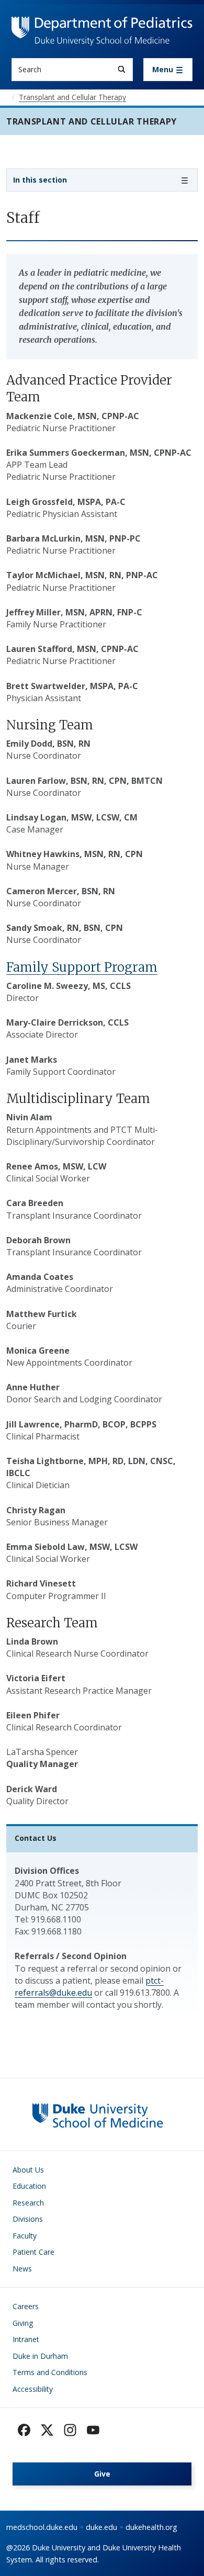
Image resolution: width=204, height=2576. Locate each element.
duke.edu (101, 2527)
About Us (28, 2170)
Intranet (26, 2339)
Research (28, 2203)
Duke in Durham (40, 2356)
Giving (23, 2323)
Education (29, 2186)
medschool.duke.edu (42, 2527)
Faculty (25, 2236)
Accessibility (33, 2389)
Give (102, 2474)
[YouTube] (93, 2430)
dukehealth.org (151, 2527)
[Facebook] (24, 2430)
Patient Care (33, 2252)
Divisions (28, 2219)
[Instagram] (70, 2430)
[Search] (122, 69)
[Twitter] (47, 2430)
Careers (26, 2306)
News (22, 2269)
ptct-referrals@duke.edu (89, 1987)
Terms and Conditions (50, 2372)
